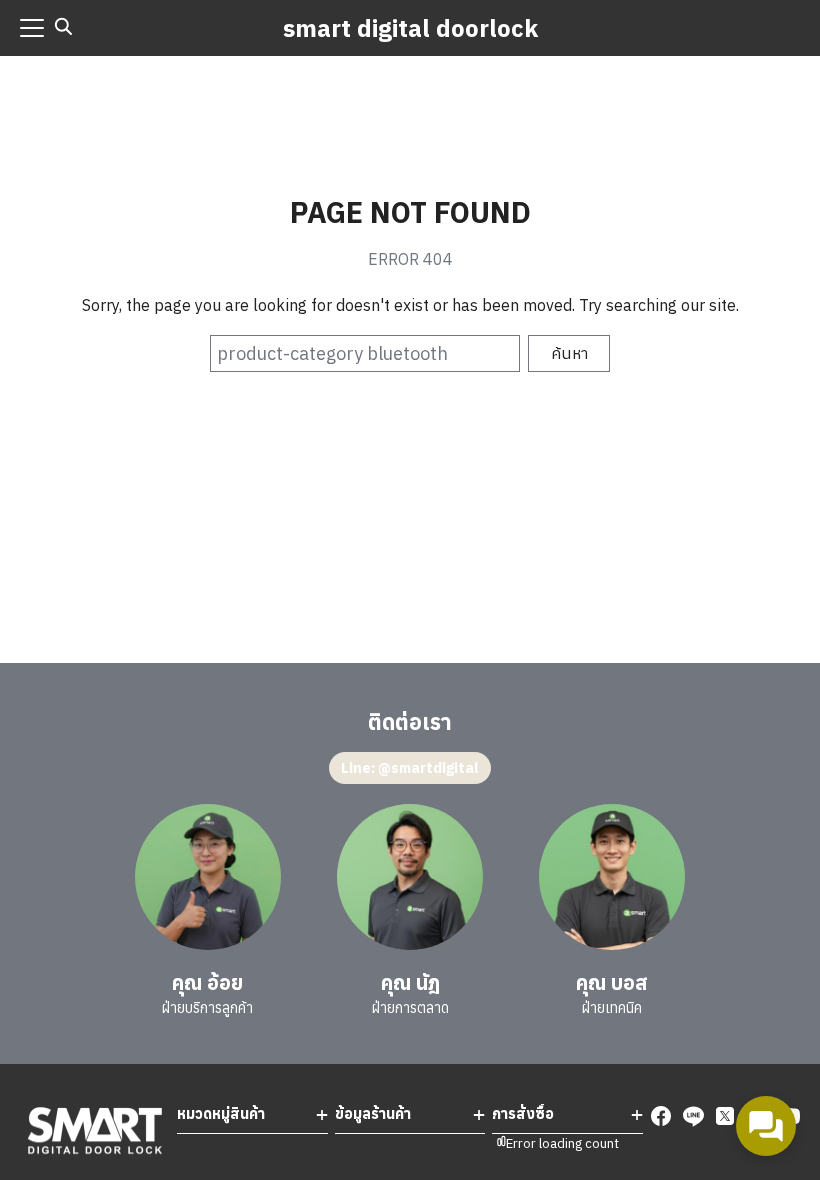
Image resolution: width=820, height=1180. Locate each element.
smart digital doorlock (410, 28)
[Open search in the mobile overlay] (64, 27)
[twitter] (725, 1116)
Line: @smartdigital (410, 767)
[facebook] (661, 1116)
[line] (693, 1116)
